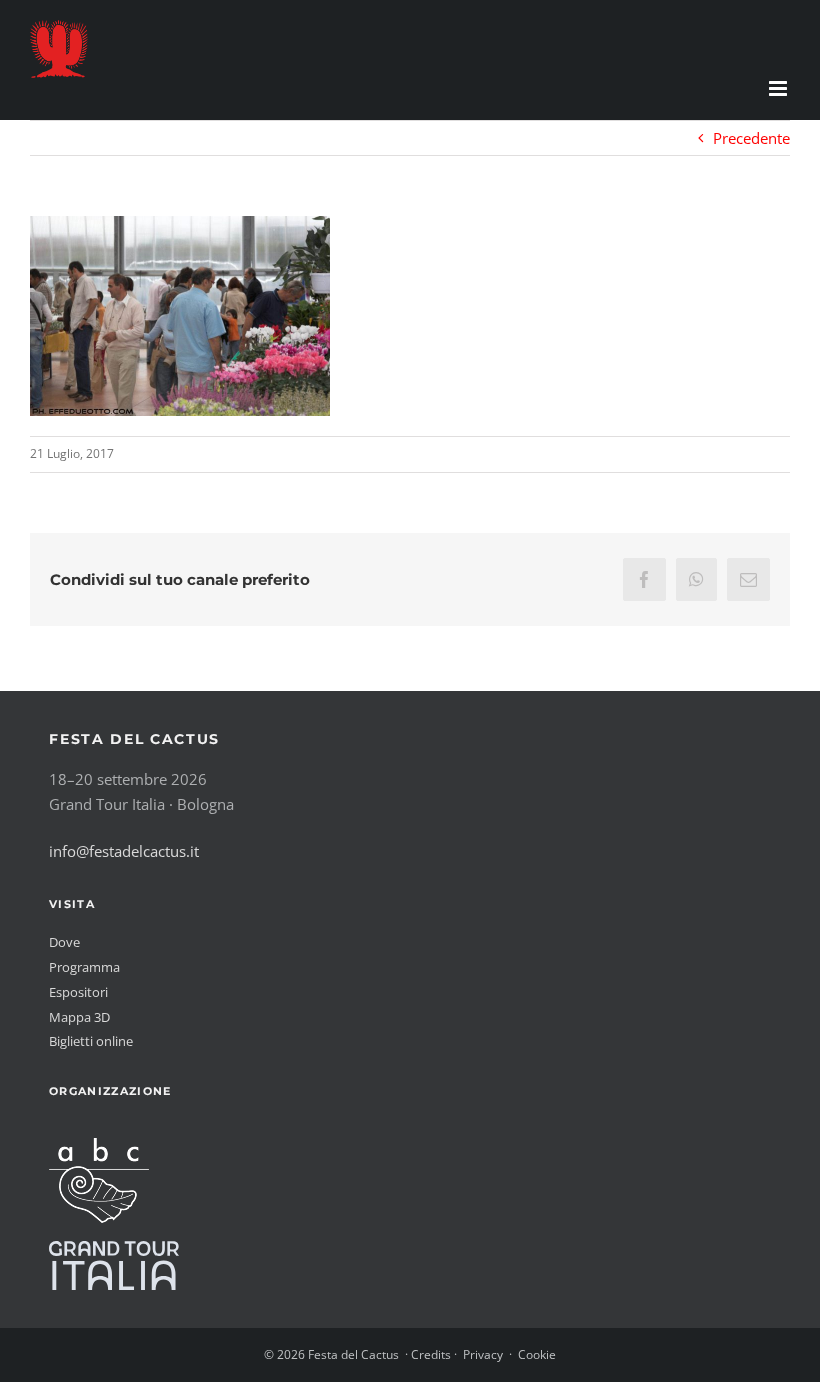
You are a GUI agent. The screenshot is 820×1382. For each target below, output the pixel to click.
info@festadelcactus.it (124, 851)
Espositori (78, 992)
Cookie (537, 1354)
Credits (431, 1354)
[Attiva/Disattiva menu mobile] (779, 88)
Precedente (751, 138)
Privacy (483, 1354)
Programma (84, 967)
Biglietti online (91, 1041)
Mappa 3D (79, 1017)
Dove (64, 942)
